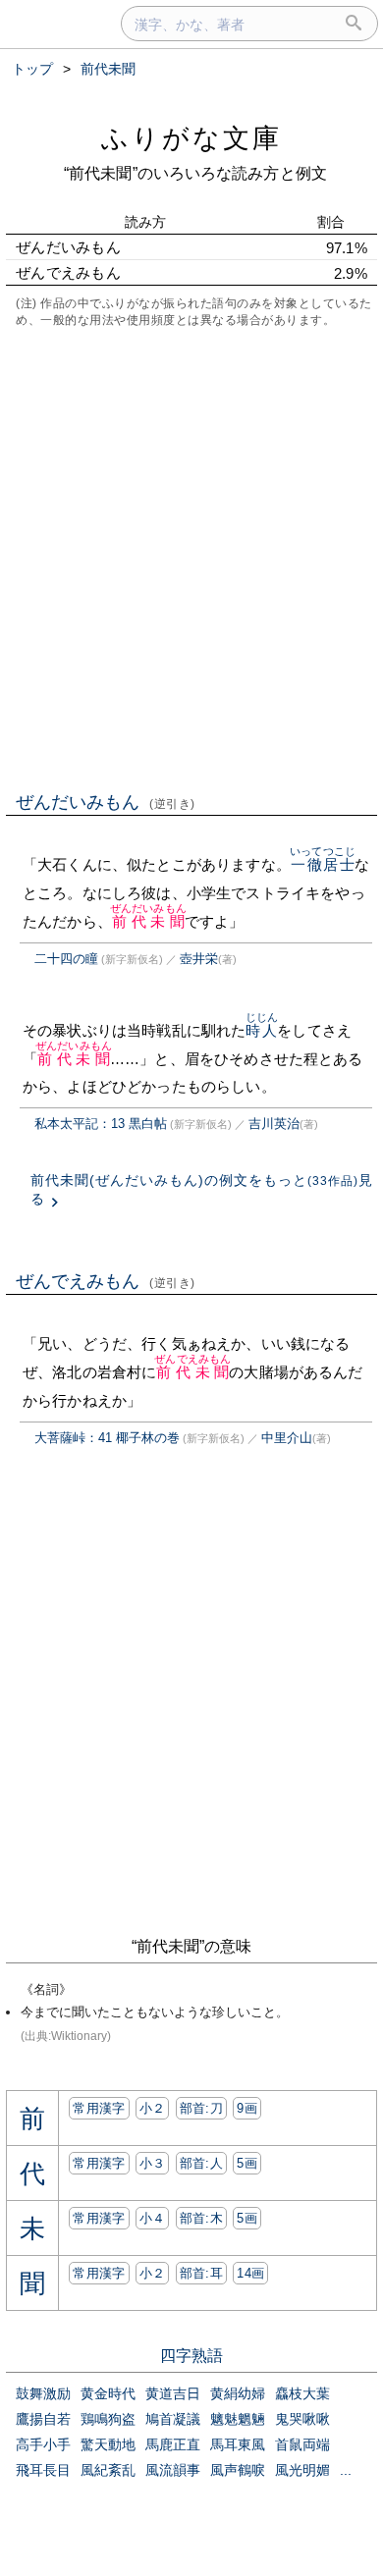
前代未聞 (148, 921)
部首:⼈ (201, 2163)
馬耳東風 (238, 2444)
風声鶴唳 (238, 2470)
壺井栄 (199, 959)
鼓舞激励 (43, 2393)
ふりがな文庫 (191, 138)
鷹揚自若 (43, 2419)
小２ (153, 2108)
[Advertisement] (191, 558)
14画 (250, 2273)
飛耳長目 (43, 2470)
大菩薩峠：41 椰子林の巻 (107, 1438)
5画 (247, 2163)
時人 (262, 1030)
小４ (153, 2218)
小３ (153, 2163)
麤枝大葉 (302, 2393)
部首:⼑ (201, 2108)
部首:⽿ (201, 2273)
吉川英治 (274, 1124)
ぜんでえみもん (106, 1281)
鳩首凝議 (173, 2419)
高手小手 (43, 2444)
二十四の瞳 (66, 959)
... (346, 2470)
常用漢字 (99, 2108)
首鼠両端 (302, 2444)
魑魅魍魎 (238, 2419)
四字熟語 (191, 2356)
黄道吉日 (173, 2393)
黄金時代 (108, 2393)
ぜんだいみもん (106, 802)
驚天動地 (108, 2444)
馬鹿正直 (173, 2444)
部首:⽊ (201, 2218)
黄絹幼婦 (238, 2393)
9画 (247, 2108)
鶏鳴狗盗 (108, 2419)
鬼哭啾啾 (302, 2419)
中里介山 (287, 1438)
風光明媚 (302, 2470)
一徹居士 (323, 864)
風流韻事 (173, 2470)
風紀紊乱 (108, 2470)
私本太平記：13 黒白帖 (101, 1124)
